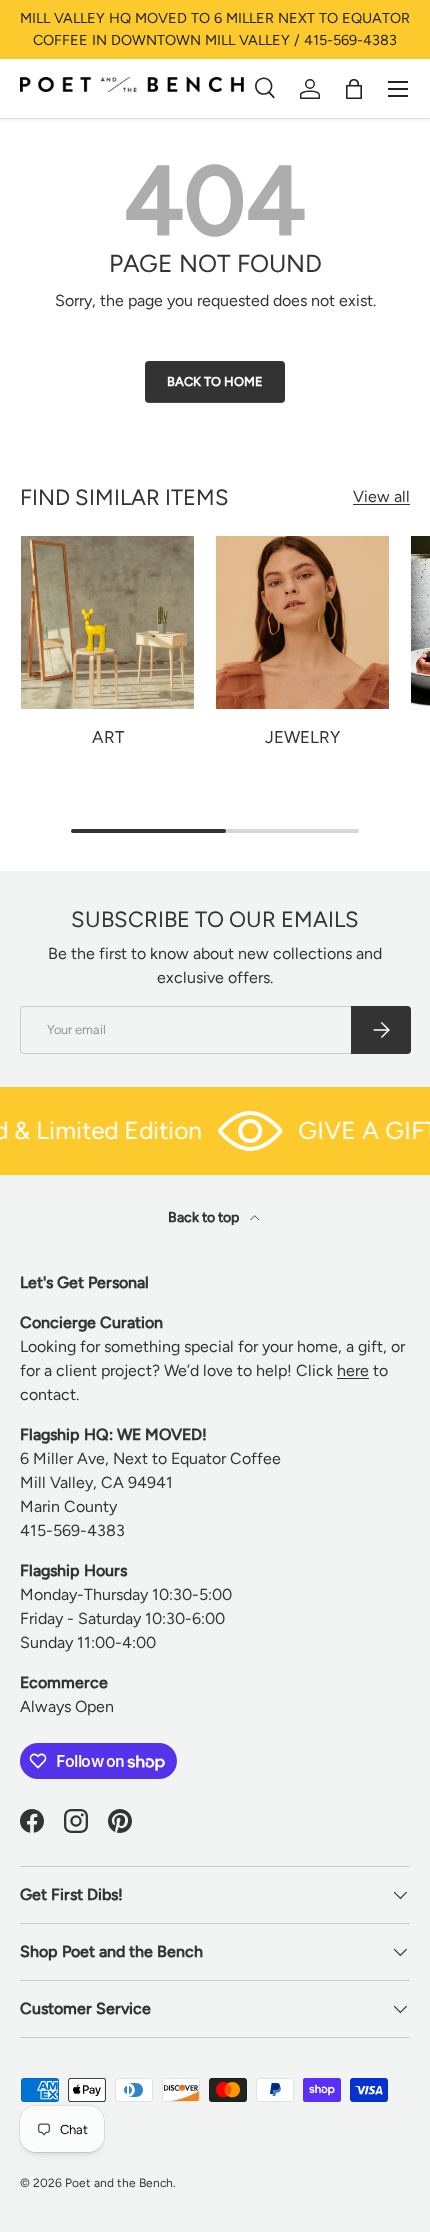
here (353, 1370)
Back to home (215, 381)
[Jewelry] (302, 622)
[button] (354, 89)
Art (108, 737)
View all (381, 496)
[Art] (107, 622)
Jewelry (302, 737)
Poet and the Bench (119, 2183)
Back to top (205, 1217)
